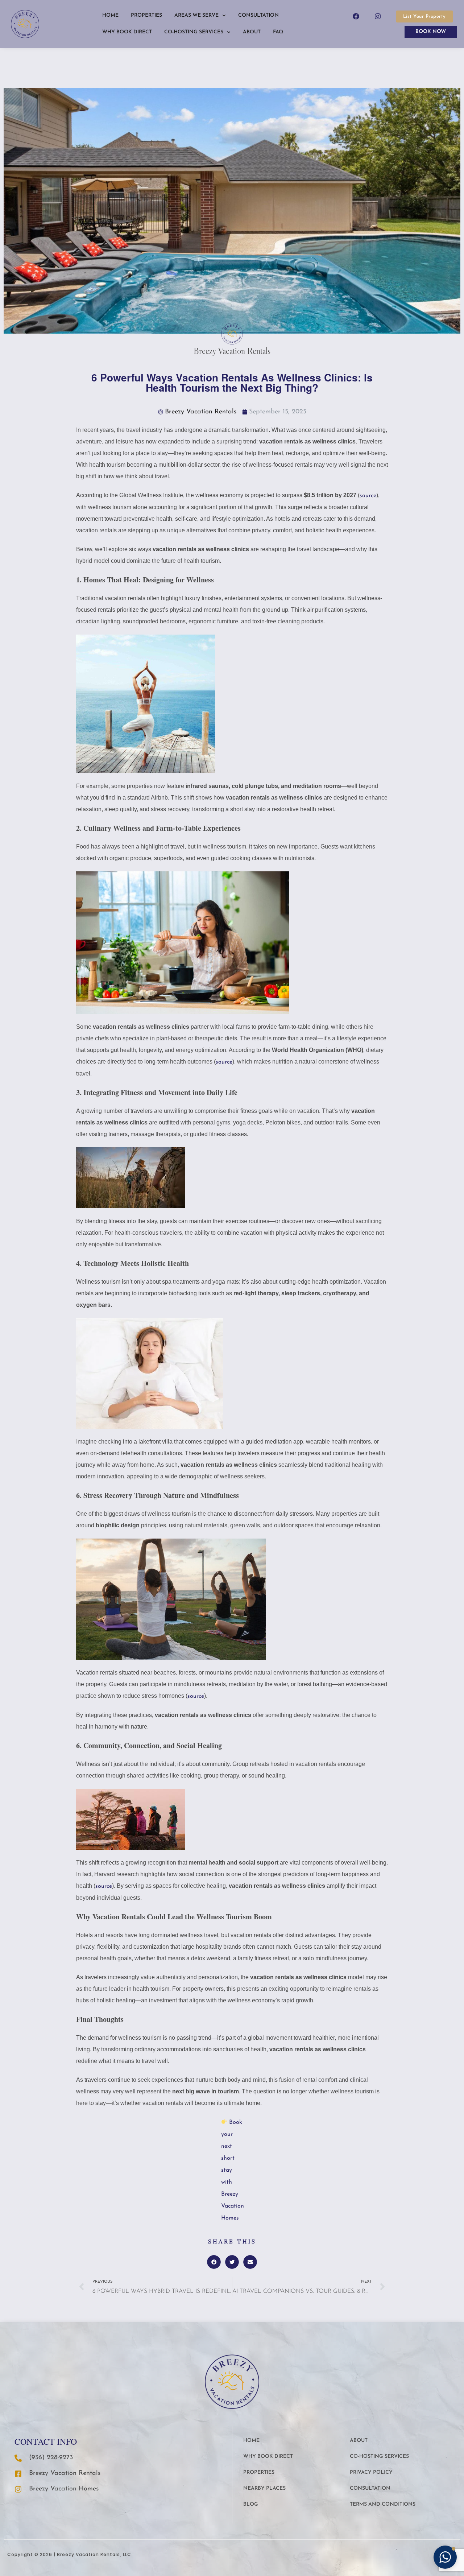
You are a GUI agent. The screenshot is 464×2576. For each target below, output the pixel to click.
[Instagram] (378, 16)
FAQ (278, 32)
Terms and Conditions (383, 2504)
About (252, 32)
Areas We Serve (196, 15)
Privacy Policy (371, 2472)
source (224, 1062)
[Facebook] (356, 16)
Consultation (258, 15)
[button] (214, 2262)
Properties (146, 15)
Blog (251, 2504)
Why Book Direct (127, 32)
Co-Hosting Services (194, 32)
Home (110, 15)
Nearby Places (264, 2488)
